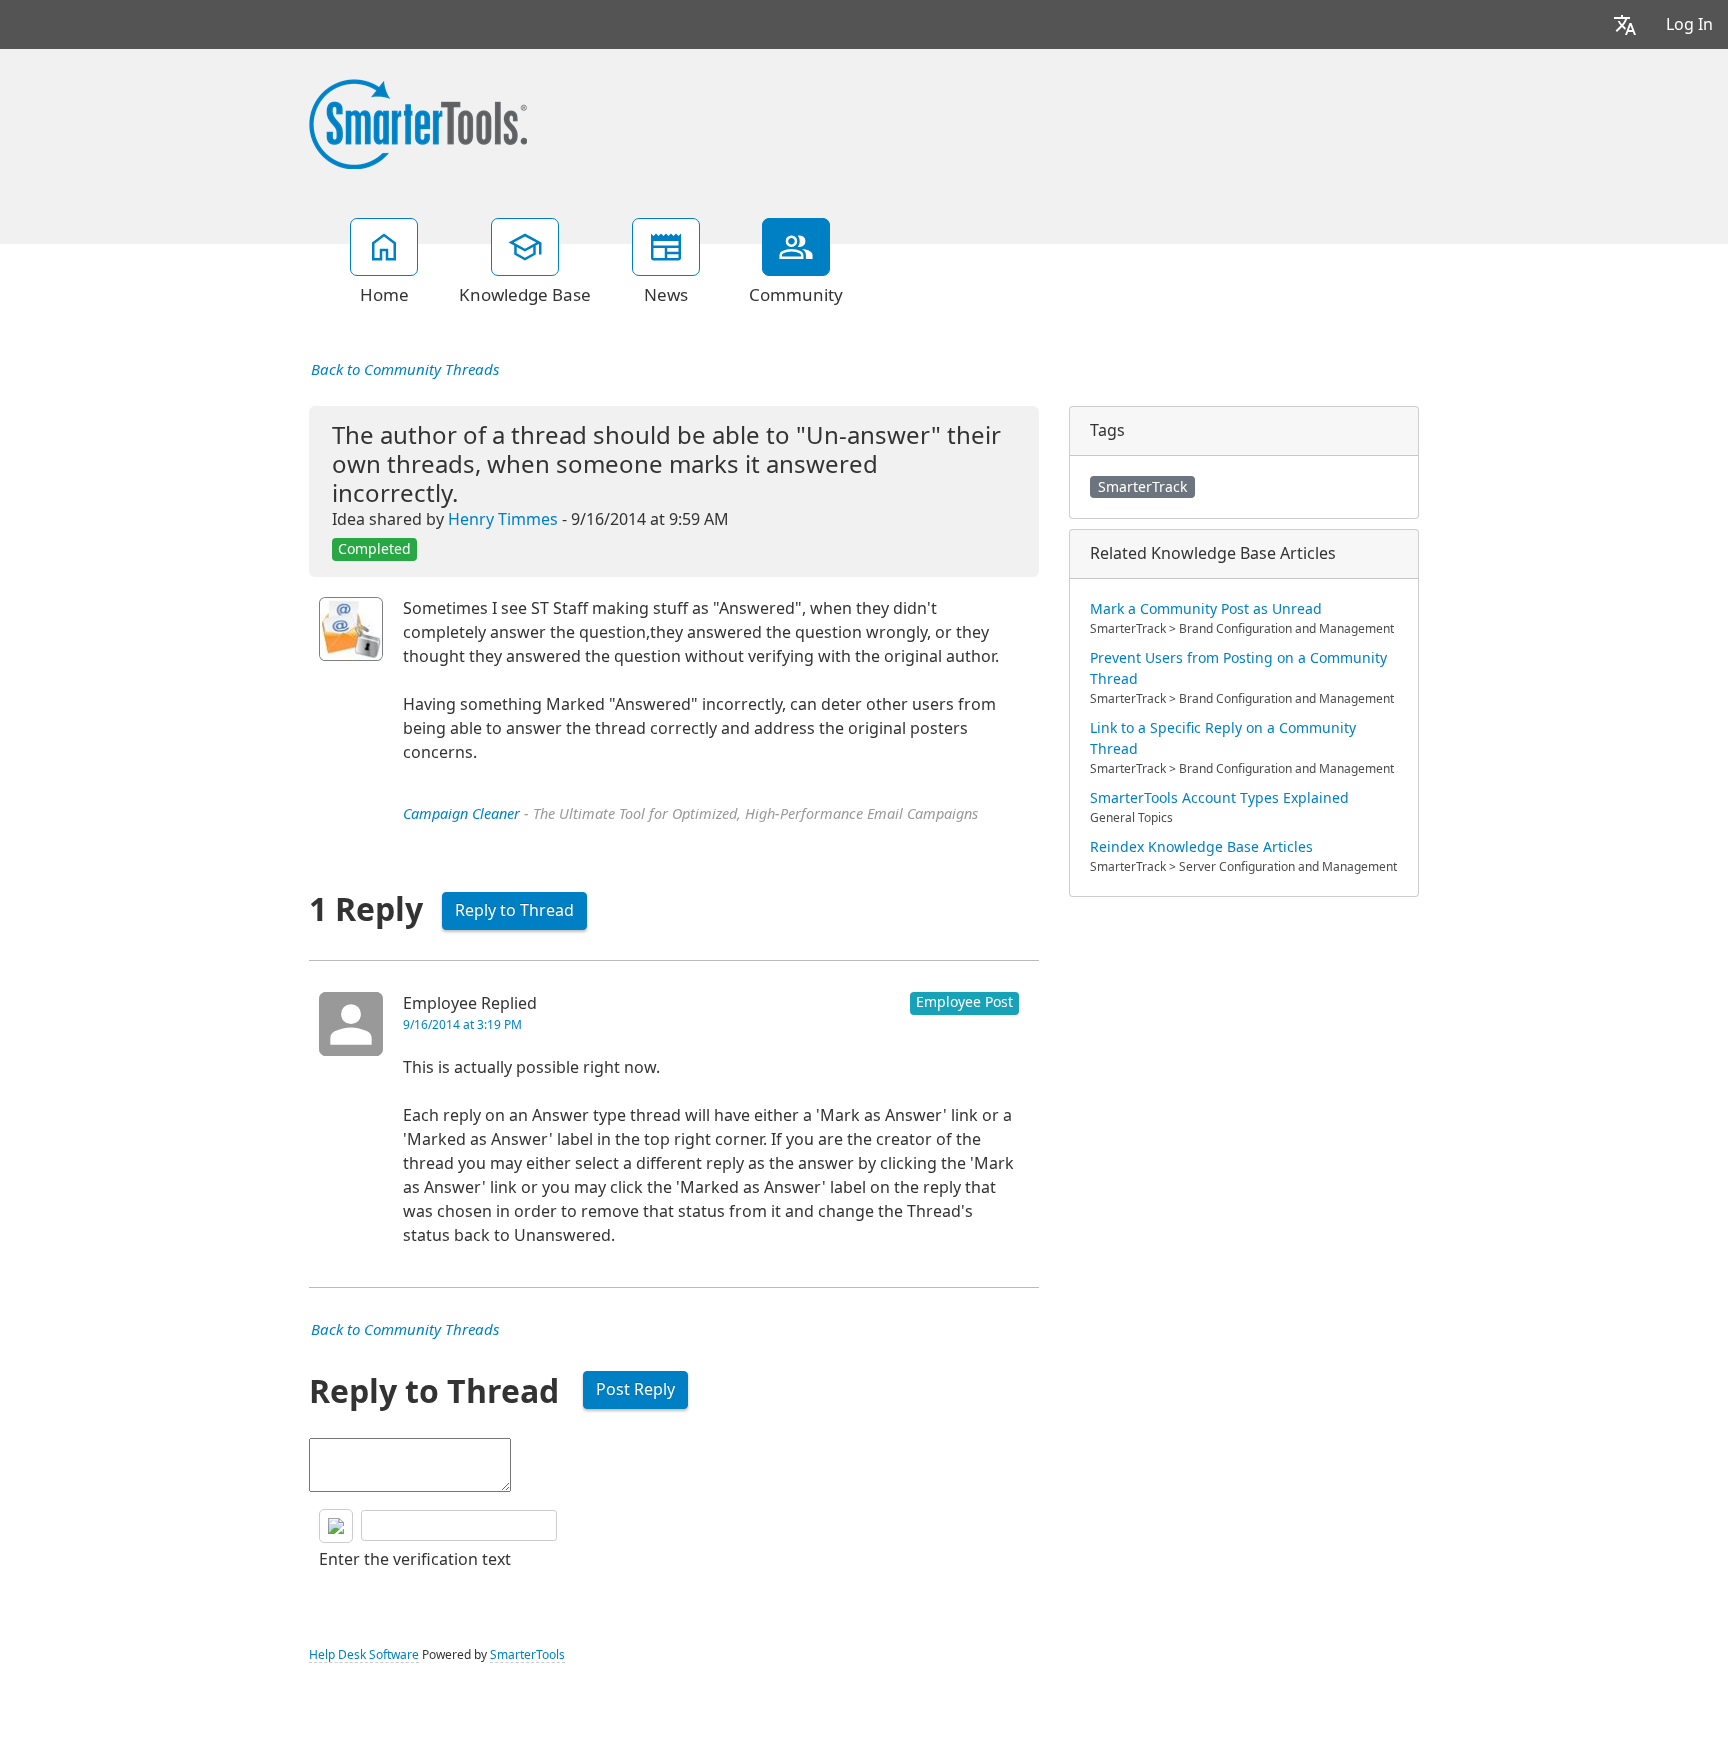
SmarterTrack (1142, 487)
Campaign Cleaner (461, 814)
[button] (1625, 24)
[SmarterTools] (418, 122)
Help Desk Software (364, 1655)
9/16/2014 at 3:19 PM (462, 1025)
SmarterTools (527, 1655)
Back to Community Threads (405, 370)
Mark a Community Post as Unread (1206, 609)
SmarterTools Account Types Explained (1219, 798)
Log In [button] (1689, 24)
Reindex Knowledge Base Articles (1201, 847)
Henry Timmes (503, 519)
